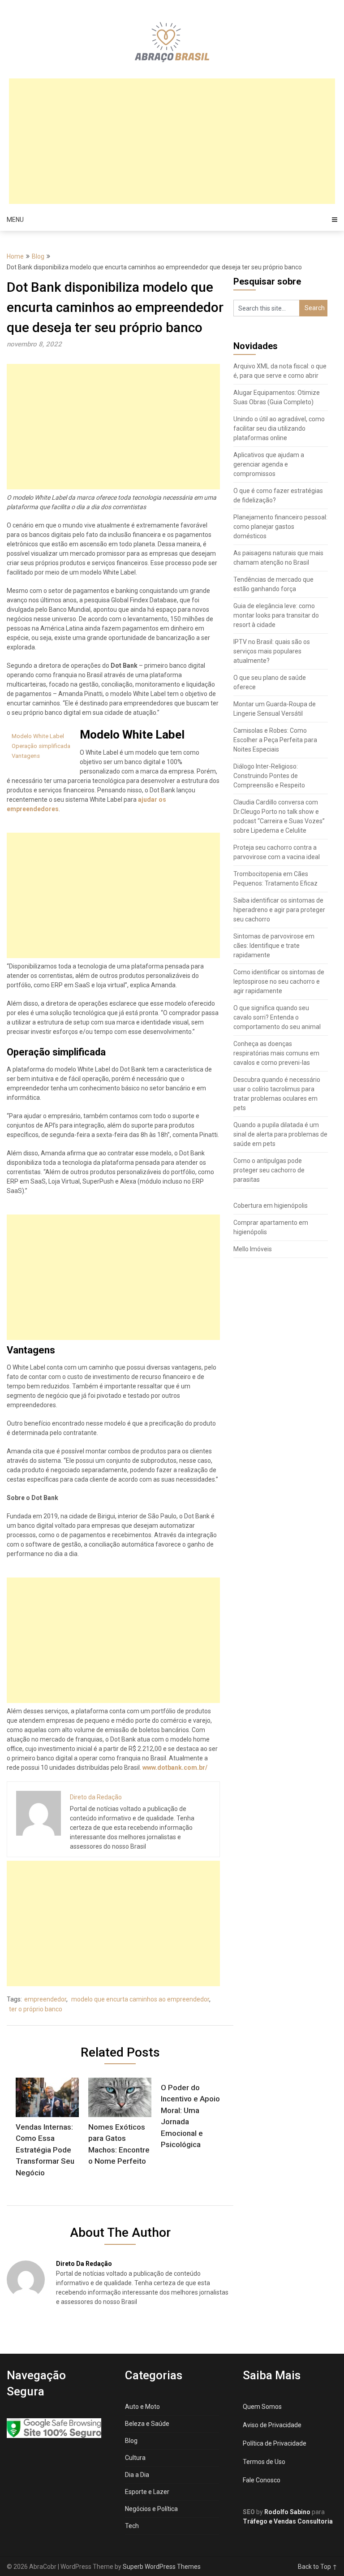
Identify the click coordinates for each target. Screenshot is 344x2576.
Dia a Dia (137, 2475)
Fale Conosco (262, 2480)
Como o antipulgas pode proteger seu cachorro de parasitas (269, 1170)
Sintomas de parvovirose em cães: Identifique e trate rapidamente (274, 946)
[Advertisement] (172, 141)
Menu (15, 220)
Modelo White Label (38, 736)
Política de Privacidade (275, 2443)
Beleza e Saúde (147, 2424)
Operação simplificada (41, 746)
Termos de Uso (264, 2462)
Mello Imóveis (253, 1249)
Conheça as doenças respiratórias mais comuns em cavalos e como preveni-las (276, 1053)
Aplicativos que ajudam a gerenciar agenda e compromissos (269, 464)
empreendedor (45, 1999)
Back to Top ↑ (318, 2567)
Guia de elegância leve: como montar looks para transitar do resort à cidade (276, 615)
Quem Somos (262, 2407)
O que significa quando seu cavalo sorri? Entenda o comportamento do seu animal (277, 1017)
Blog (38, 256)
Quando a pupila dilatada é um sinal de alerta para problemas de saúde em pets (280, 1134)
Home (15, 256)
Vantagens (26, 756)
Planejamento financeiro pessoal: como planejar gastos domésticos (280, 527)
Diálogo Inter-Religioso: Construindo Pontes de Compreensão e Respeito (269, 776)
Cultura (135, 2458)
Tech (132, 2526)
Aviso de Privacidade (272, 2425)
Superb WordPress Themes (162, 2567)
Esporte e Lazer (147, 2492)
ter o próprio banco (36, 2009)
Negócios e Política (151, 2509)
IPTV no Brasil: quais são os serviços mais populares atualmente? (272, 651)
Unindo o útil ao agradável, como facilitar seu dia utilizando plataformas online (279, 428)
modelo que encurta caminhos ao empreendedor (140, 1999)
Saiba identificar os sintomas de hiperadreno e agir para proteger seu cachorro (279, 910)
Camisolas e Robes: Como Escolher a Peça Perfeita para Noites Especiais (275, 740)
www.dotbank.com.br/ (175, 1768)
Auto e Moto (142, 2407)
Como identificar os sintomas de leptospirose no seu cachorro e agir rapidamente (279, 981)
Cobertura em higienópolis (271, 1206)
